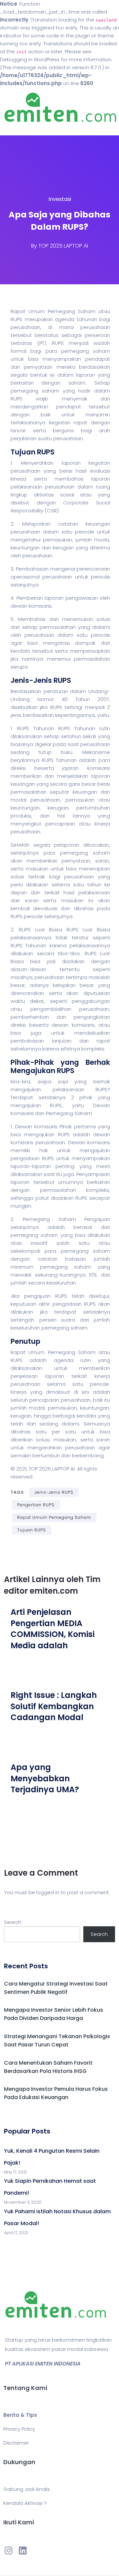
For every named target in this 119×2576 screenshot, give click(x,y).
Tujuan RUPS (32, 1530)
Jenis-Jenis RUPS (54, 1492)
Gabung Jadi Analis (27, 2489)
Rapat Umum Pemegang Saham (54, 1517)
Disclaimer (16, 2443)
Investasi (60, 199)
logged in (48, 1892)
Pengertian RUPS (36, 1505)
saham (101, 351)
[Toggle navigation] (15, 129)
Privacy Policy (19, 2429)
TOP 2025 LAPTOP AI (63, 246)
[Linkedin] (22, 2551)
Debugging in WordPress (30, 59)
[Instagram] (9, 2551)
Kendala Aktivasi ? (25, 2503)
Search (13, 1922)
